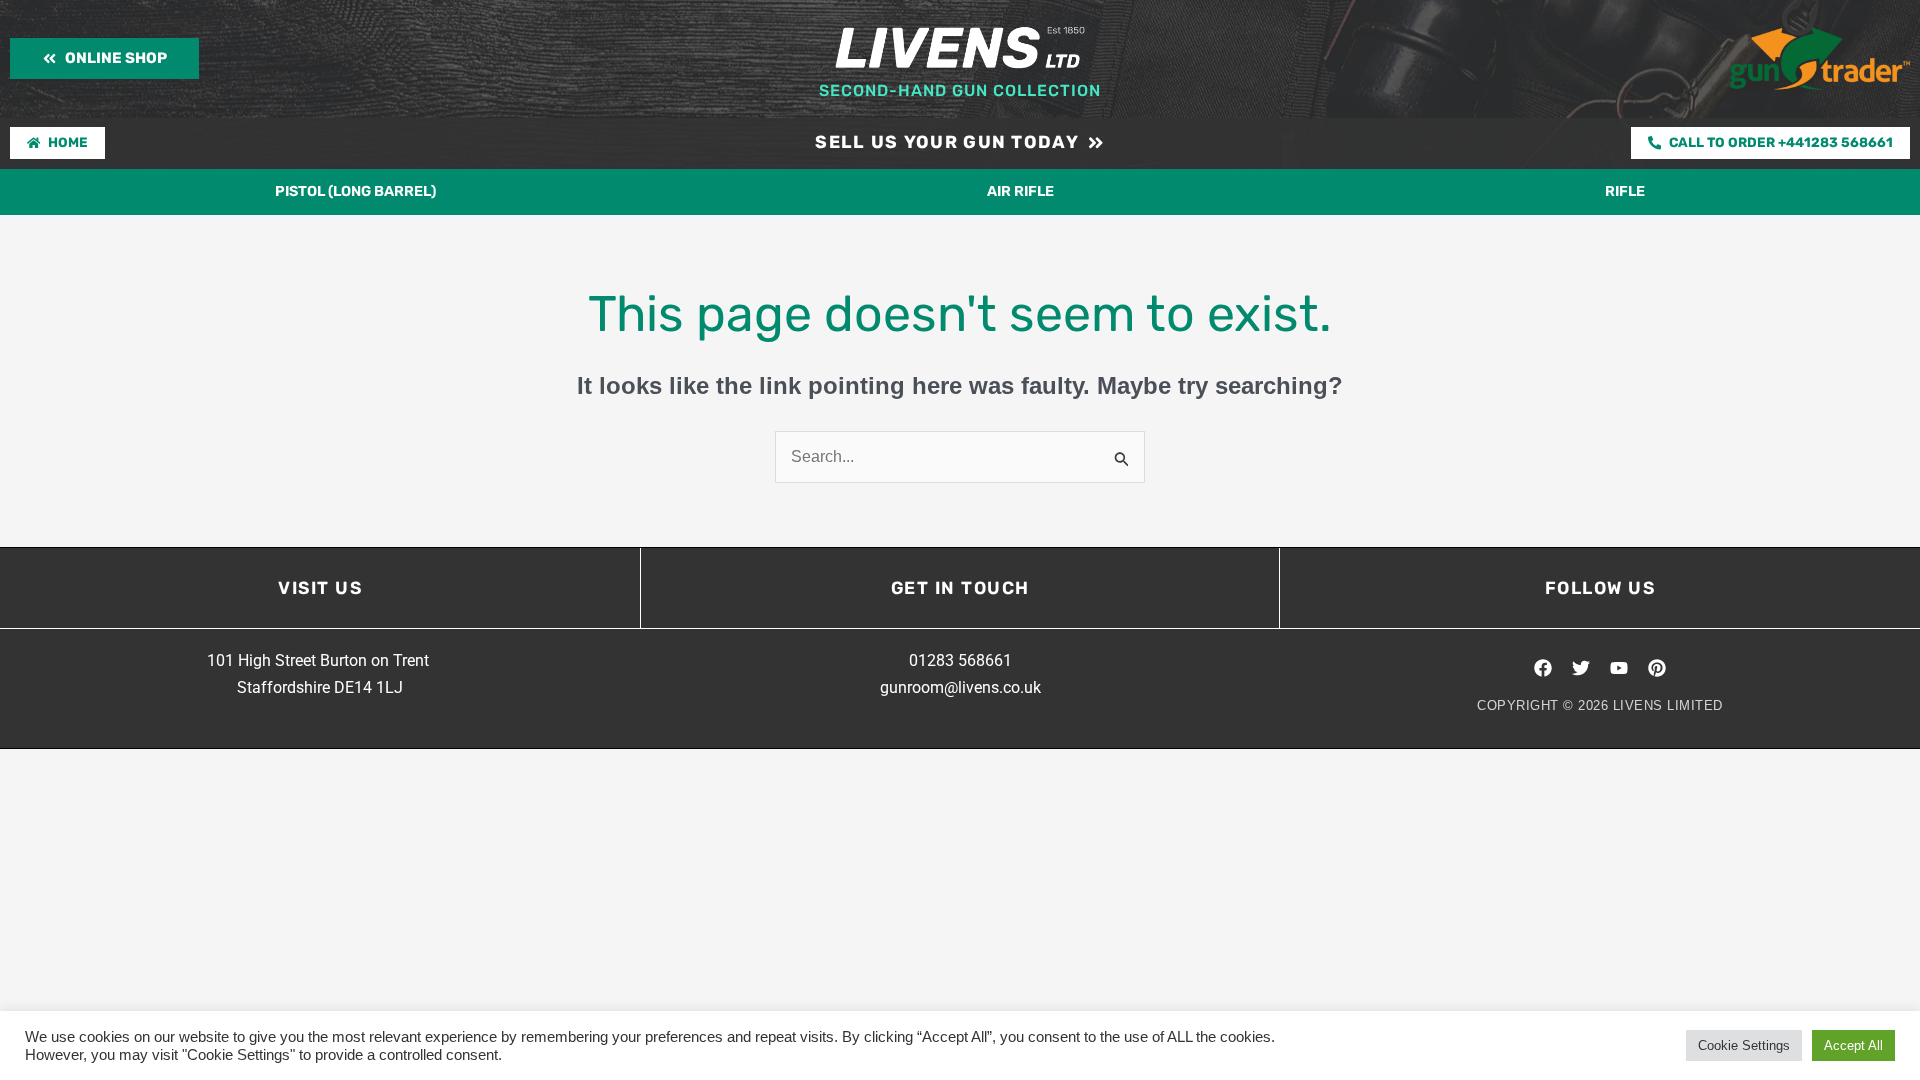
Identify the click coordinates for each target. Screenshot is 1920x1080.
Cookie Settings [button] (1744, 1045)
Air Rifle (1020, 191)
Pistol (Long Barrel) (355, 191)
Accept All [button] (1853, 1045)
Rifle (1625, 191)
